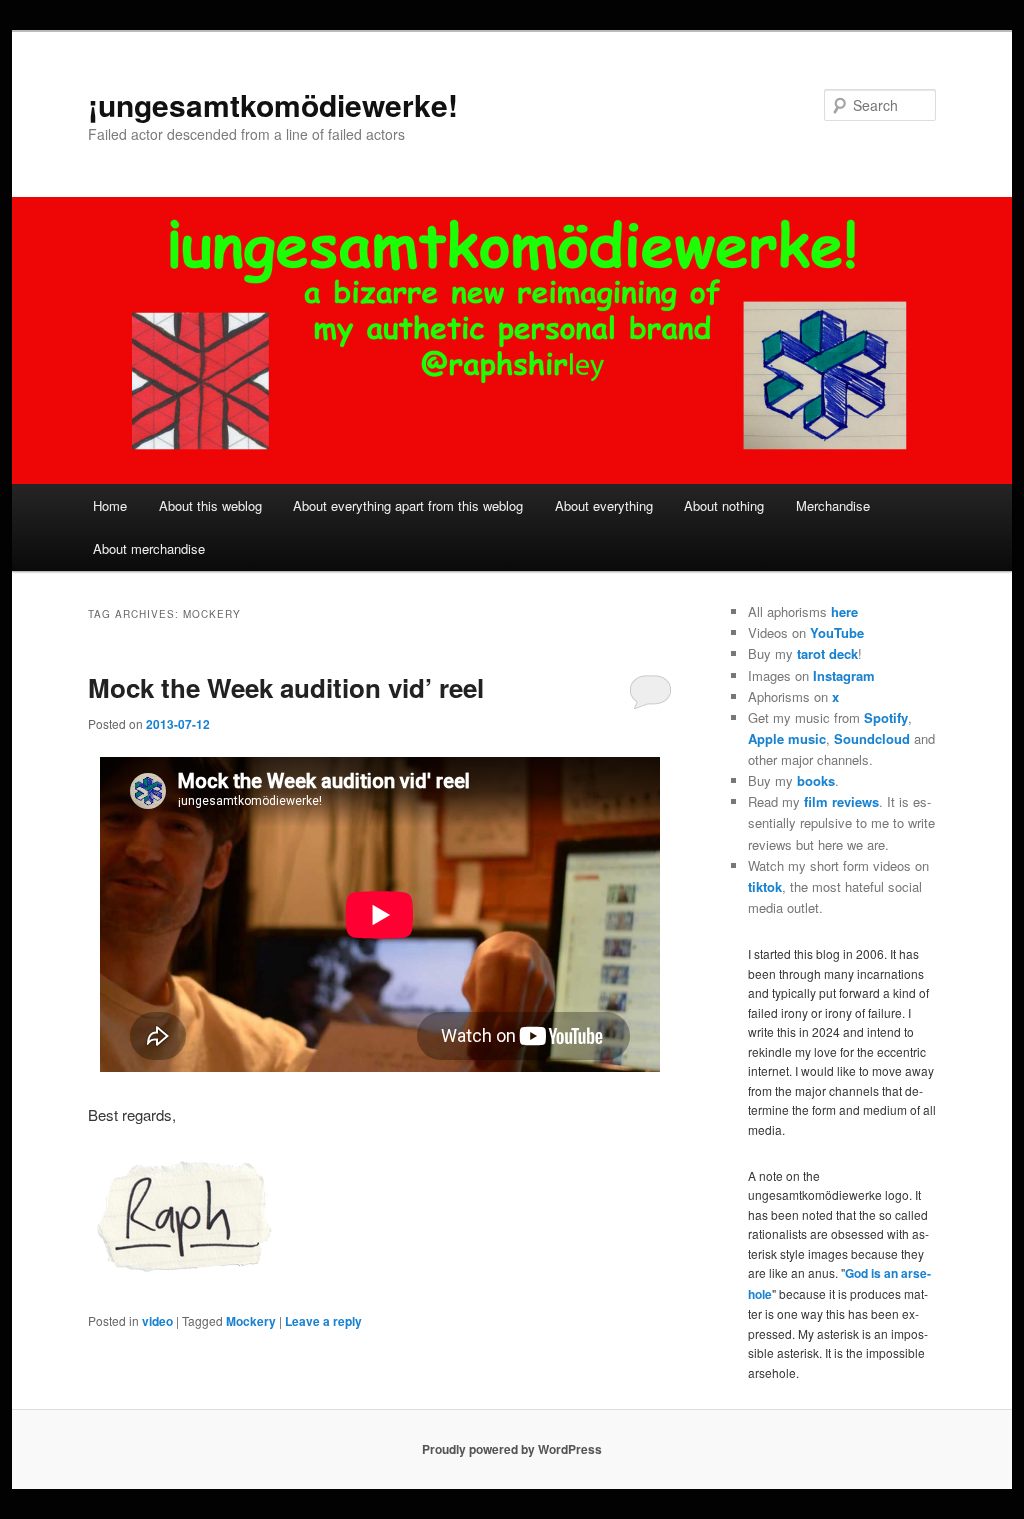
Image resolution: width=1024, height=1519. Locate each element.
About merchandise (149, 548)
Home (110, 505)
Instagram (844, 675)
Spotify (886, 717)
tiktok (765, 886)
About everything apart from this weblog (408, 505)
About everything (604, 505)
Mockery (251, 1321)
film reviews (841, 801)
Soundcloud (872, 738)
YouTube (837, 632)
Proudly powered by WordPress (512, 1449)
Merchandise (833, 505)
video (157, 1321)
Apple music (787, 738)
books (816, 780)
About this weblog (210, 505)
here (844, 611)
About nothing (724, 505)
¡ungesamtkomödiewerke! (273, 104)
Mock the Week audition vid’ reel (286, 687)
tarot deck (827, 653)
